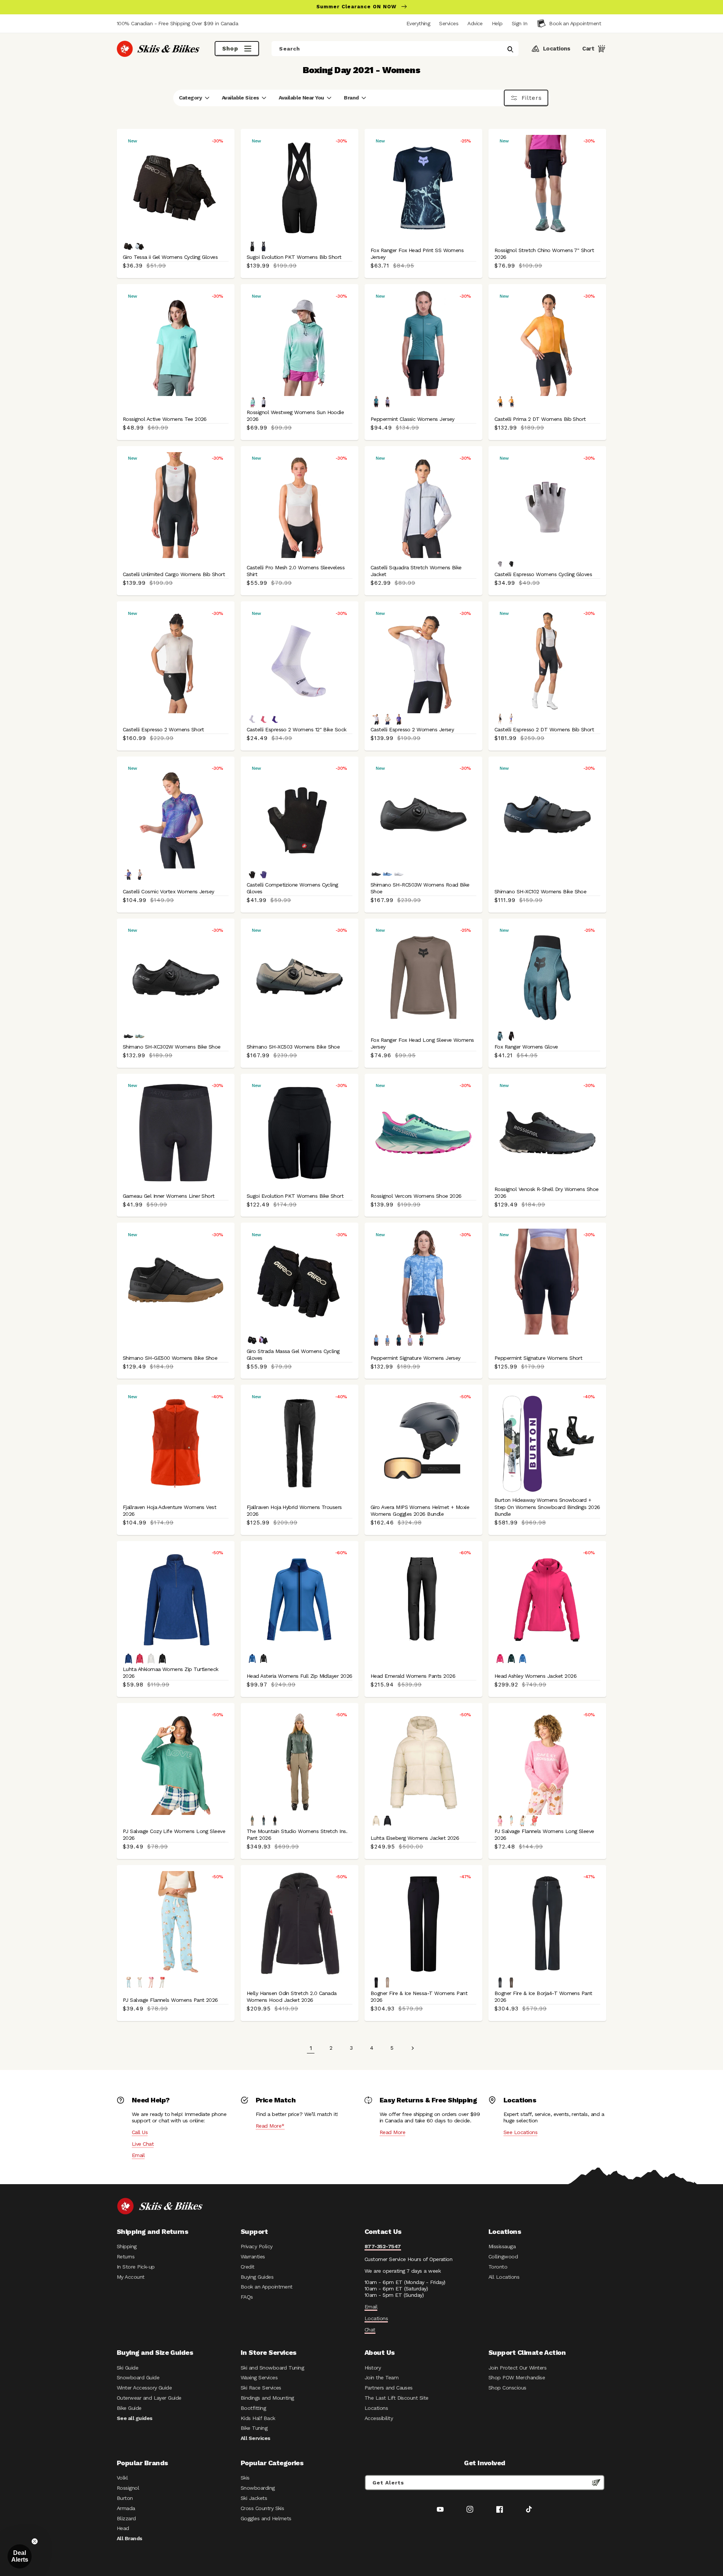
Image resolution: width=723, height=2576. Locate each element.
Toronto (498, 2267)
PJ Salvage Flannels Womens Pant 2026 (170, 2000)
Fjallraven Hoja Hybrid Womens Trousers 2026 (294, 1510)
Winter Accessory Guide (144, 2388)
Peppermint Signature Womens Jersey (416, 1358)
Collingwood (503, 2256)
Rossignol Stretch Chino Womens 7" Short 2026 (544, 254)
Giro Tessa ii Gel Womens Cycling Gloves (170, 257)
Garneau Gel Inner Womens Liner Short (169, 1196)
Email (138, 2155)
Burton (125, 2498)
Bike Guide (129, 2408)
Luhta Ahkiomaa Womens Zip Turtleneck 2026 (171, 1672)
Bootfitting (253, 2408)
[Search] (510, 49)
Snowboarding (258, 2488)
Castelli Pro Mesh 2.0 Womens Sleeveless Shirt (296, 571)
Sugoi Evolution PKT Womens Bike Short (295, 1196)
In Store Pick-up (136, 2267)
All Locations (504, 2277)
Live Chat (143, 2144)
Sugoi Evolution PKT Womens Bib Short (294, 257)
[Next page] (412, 2048)
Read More (392, 2132)
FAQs (247, 2297)
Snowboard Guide (138, 2377)
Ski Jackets (254, 2498)
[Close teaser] (35, 2541)
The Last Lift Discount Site (397, 2398)
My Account (131, 2277)
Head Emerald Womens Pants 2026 (413, 1676)
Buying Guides (257, 2277)
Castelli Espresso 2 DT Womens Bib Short (544, 729)
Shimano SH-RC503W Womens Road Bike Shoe (420, 888)
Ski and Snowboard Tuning (272, 2368)
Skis (245, 2478)
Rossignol (128, 2488)
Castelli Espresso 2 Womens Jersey (412, 729)
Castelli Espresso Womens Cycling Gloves (543, 574)
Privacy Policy (257, 2246)
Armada (126, 2508)
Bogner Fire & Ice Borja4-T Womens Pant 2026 (543, 1997)
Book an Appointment (267, 2287)
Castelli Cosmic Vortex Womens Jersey (169, 891)
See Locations (520, 2132)
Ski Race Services (261, 2388)
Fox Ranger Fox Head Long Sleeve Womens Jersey (422, 1043)
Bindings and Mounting (267, 2398)
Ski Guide (127, 2368)
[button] (519, 23)
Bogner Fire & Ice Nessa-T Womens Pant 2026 (419, 1997)
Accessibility (379, 2418)
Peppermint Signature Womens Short (538, 1358)
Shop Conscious (507, 2388)
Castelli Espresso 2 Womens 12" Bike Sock (297, 729)
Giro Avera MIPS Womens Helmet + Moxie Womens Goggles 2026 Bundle (420, 1510)
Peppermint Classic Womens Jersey (413, 419)
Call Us (140, 2132)
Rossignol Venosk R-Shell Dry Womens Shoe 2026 (547, 1192)
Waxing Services (259, 2377)
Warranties (253, 2256)
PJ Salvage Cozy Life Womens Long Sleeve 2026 (174, 1835)
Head (123, 2528)
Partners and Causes (389, 2388)
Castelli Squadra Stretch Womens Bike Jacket (416, 571)
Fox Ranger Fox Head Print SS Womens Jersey (417, 254)
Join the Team (381, 2377)
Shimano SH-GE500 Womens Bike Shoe (170, 1358)
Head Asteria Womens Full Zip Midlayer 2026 (300, 1676)
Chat (370, 2330)
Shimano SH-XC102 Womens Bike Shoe (540, 891)
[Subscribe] (596, 2483)
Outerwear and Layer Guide (149, 2398)
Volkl (122, 2478)
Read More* (270, 2126)
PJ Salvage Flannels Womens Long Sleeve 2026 (544, 1835)
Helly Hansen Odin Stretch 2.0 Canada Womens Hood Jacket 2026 (292, 1997)
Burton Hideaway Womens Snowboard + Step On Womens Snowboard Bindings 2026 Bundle (547, 1507)
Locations (376, 2318)
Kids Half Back (258, 2418)
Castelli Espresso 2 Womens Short (163, 729)
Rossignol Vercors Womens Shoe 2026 (416, 1196)
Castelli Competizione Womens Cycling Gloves (292, 888)
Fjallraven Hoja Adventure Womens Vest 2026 (169, 1510)
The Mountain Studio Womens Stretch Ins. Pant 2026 (297, 1835)
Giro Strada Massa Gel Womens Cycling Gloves (293, 1355)
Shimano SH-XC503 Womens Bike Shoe (293, 1047)
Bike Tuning (254, 2428)
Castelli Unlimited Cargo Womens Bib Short (174, 574)
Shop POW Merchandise (517, 2377)
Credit (248, 2267)
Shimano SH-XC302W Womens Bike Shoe (172, 1047)
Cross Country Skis (262, 2508)
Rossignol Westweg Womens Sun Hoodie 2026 (295, 416)
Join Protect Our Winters (517, 2368)
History (373, 2368)
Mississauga (502, 2246)
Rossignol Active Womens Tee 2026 (165, 419)
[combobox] (395, 49)
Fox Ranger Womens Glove (526, 1047)
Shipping (127, 2246)
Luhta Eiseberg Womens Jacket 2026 (415, 1838)
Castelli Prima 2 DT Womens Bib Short (540, 419)
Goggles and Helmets (266, 2518)
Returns (126, 2256)
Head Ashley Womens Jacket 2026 (535, 1676)
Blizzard (126, 2518)
